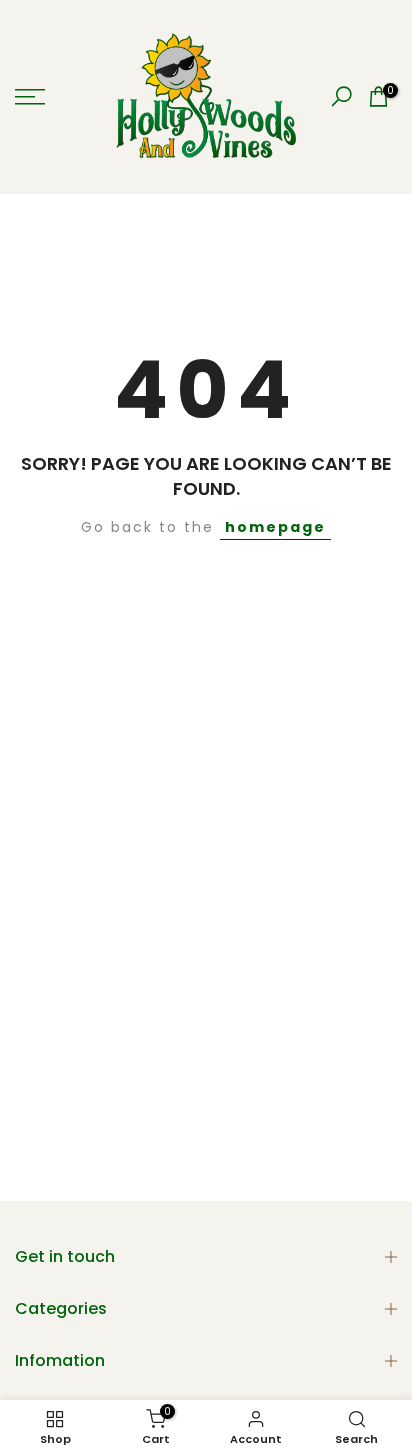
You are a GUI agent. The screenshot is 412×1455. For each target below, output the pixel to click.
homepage (275, 527)
